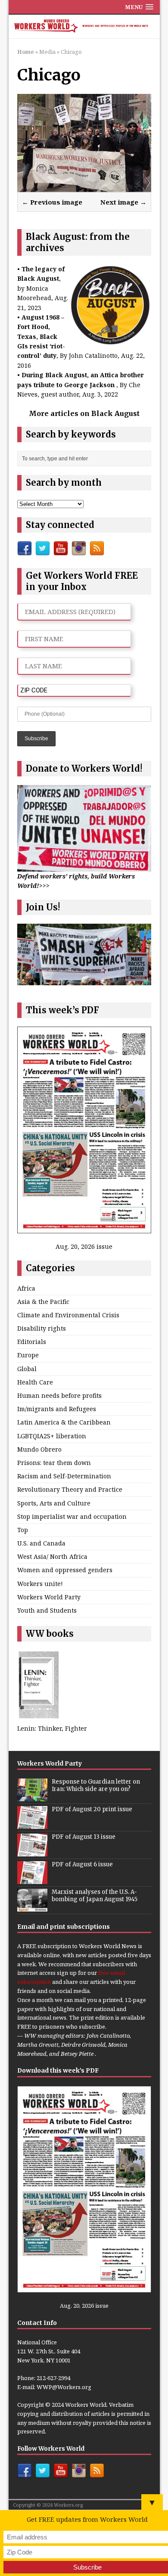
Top (23, 1530)
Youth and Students (47, 1610)
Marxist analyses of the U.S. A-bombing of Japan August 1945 (95, 1896)
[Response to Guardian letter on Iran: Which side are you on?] (32, 1797)
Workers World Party (49, 1597)
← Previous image (52, 202)
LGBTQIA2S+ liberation (52, 1436)
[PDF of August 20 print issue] (32, 1824)
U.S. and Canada (41, 1543)
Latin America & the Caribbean (64, 1422)
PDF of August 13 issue (84, 1837)
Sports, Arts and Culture (54, 1503)
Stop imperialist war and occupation (72, 1516)
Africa (26, 1288)
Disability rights (42, 1328)
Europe (28, 1355)
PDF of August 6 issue (82, 1864)
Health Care (35, 1382)
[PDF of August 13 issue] (32, 1852)
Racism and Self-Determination (64, 1476)
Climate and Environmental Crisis (68, 1315)
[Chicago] (84, 186)
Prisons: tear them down (54, 1463)
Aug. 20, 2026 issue (84, 1246)
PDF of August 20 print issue (92, 1809)
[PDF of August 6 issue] (32, 1879)
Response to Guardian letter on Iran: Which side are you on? (96, 1785)
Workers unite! (40, 1584)
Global (27, 1369)
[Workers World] (84, 27)
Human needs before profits (59, 1395)
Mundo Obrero (39, 1449)
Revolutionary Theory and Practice (70, 1489)
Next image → (123, 202)
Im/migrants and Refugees (57, 1409)
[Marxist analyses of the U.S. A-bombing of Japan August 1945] (32, 1907)
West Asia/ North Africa (52, 1556)
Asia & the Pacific (43, 1302)
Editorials (32, 1342)
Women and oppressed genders (65, 1570)
